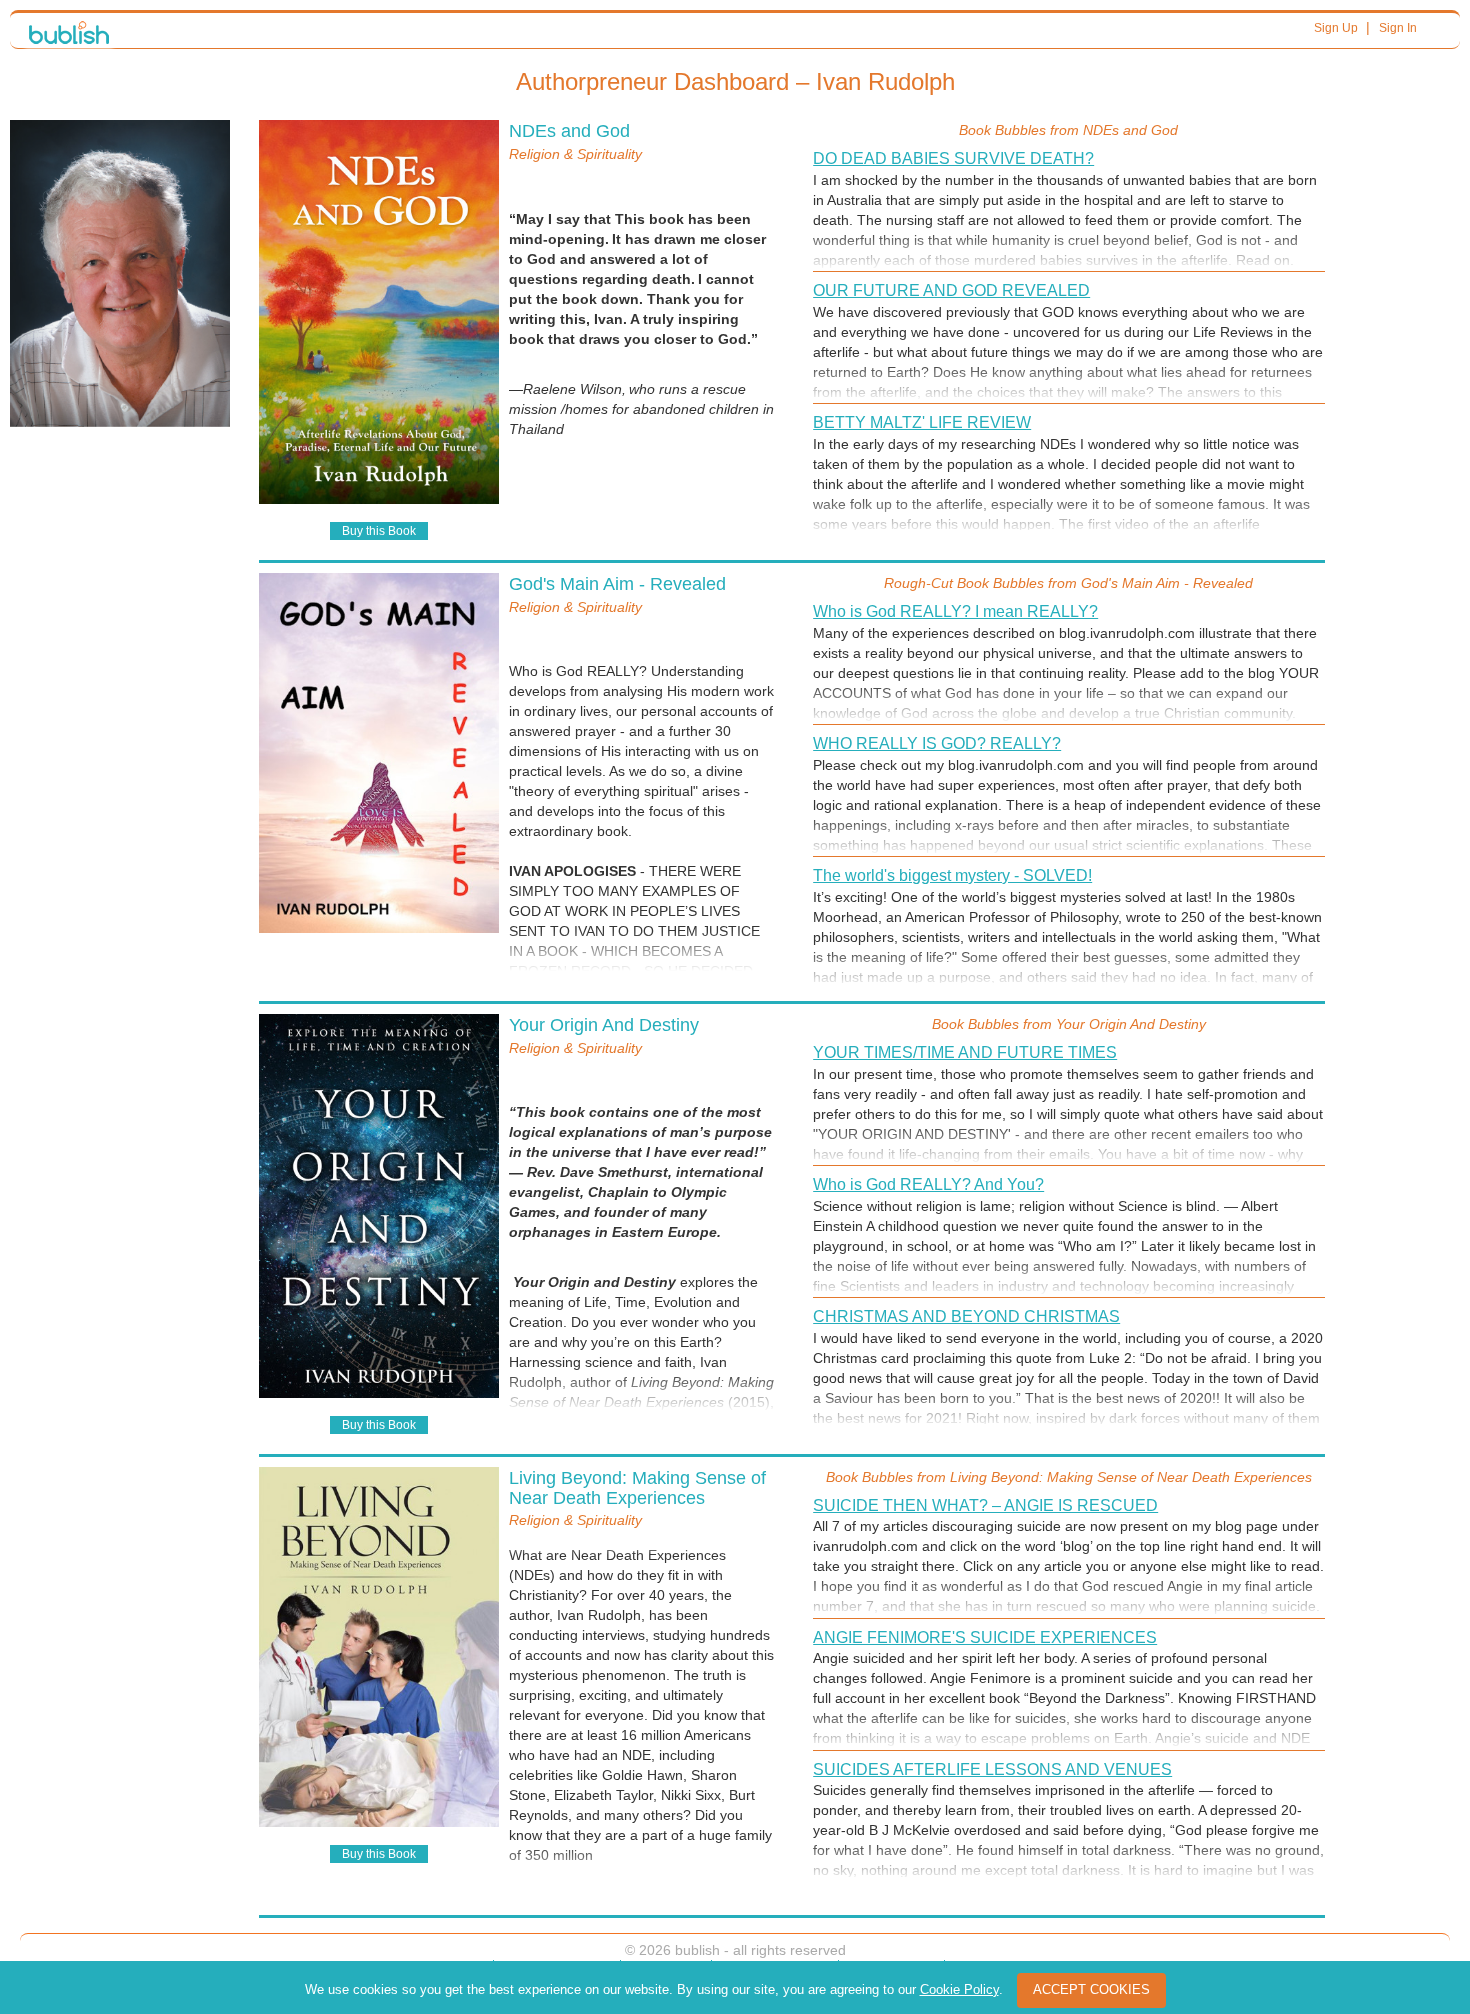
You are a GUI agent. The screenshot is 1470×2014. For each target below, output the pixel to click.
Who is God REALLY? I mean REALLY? (955, 611)
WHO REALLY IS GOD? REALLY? (937, 743)
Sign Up (1336, 28)
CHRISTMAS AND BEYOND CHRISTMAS (966, 1316)
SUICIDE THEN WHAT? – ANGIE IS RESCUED (985, 1505)
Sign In (1398, 28)
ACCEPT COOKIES (1091, 1989)
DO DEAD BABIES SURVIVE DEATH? (953, 158)
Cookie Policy (959, 1989)
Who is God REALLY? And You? (928, 1184)
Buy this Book (379, 531)
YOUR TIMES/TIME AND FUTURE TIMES (965, 1052)
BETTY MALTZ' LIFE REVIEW (922, 422)
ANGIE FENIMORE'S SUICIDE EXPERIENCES (985, 1637)
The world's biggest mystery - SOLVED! (952, 875)
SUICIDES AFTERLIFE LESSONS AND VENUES (992, 1769)
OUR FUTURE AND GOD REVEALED (951, 290)
